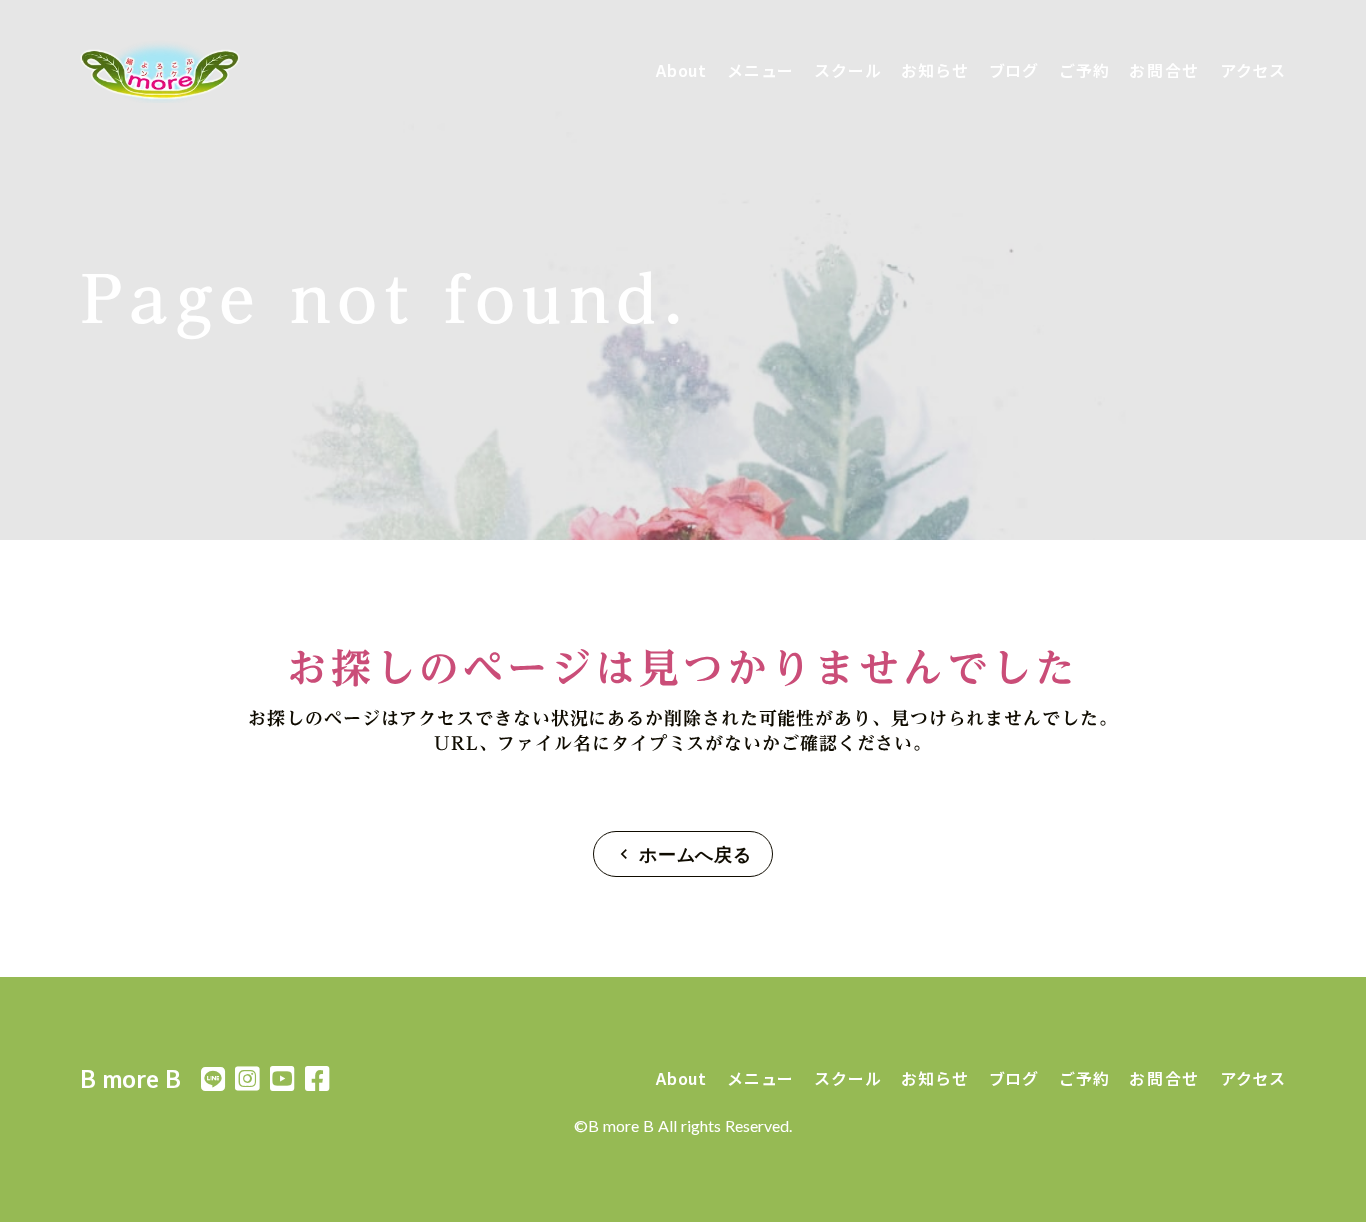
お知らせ (934, 70)
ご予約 (1084, 70)
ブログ (1014, 70)
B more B (130, 1078)
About (681, 70)
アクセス (1253, 70)
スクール (847, 70)
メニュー (760, 70)
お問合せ (1164, 70)
